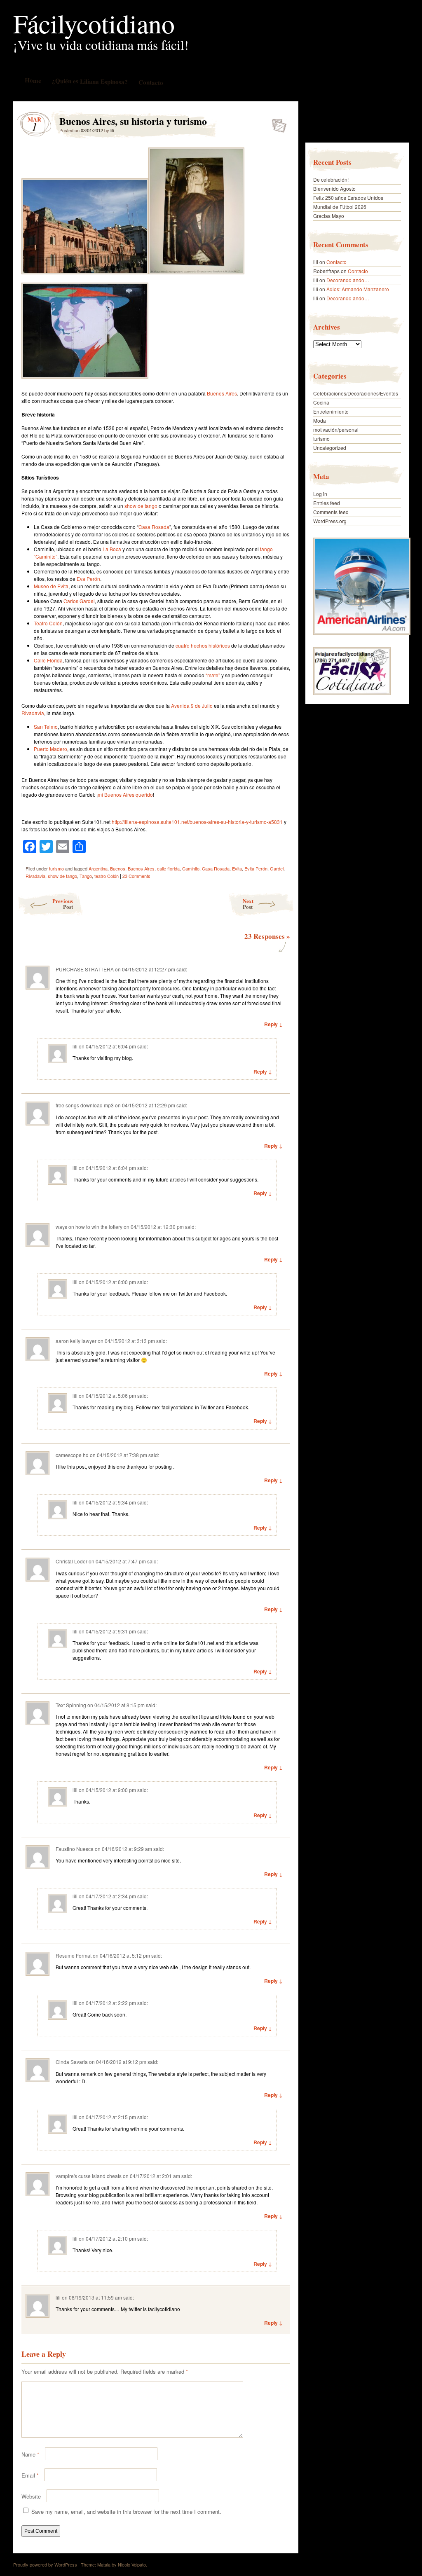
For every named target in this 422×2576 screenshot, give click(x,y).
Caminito (191, 868)
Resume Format (74, 1955)
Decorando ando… (348, 280)
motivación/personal (336, 429)
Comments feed (331, 512)
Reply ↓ (273, 1024)
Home (33, 80)
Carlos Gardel (79, 601)
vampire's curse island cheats (89, 2176)
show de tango (141, 506)
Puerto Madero (50, 749)
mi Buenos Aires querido (125, 794)
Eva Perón (88, 579)
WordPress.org (330, 521)
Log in (320, 494)
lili (112, 130)
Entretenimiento (331, 411)
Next (248, 904)
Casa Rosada (154, 527)
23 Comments (136, 876)
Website (31, 2496)
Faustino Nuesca (75, 1849)
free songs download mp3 (85, 1105)
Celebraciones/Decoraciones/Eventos (356, 393)
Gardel (277, 868)
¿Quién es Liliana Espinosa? (89, 81)
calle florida (168, 868)
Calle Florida (48, 660)
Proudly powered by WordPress (45, 2564)
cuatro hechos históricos (203, 645)
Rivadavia (33, 713)
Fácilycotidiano (94, 23)
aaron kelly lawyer (76, 1341)
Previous (63, 904)
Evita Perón (256, 868)
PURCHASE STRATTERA (85, 969)
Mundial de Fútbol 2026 (340, 207)
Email (30, 2475)
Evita (237, 868)
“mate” (213, 675)
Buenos (118, 868)
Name (30, 2454)
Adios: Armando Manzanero (358, 289)
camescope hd (72, 1455)
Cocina (321, 402)
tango (266, 549)
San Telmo (46, 726)
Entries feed (327, 503)
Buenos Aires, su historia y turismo (277, 123)
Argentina (98, 868)
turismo (56, 868)
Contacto (150, 82)
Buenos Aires (222, 393)
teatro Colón (107, 876)
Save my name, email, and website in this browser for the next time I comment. (126, 2512)
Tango (86, 876)
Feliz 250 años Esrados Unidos (348, 198)
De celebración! (331, 179)
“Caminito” (46, 556)
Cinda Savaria (72, 2062)
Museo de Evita (51, 586)
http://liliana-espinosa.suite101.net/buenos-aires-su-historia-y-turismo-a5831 (197, 822)
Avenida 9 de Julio (192, 705)
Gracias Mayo (329, 216)
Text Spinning (71, 1705)
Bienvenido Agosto (334, 188)
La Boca (112, 549)
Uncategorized (330, 448)
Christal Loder (72, 1561)
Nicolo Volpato (132, 2564)
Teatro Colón (48, 623)
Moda (320, 420)
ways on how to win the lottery (89, 1227)
